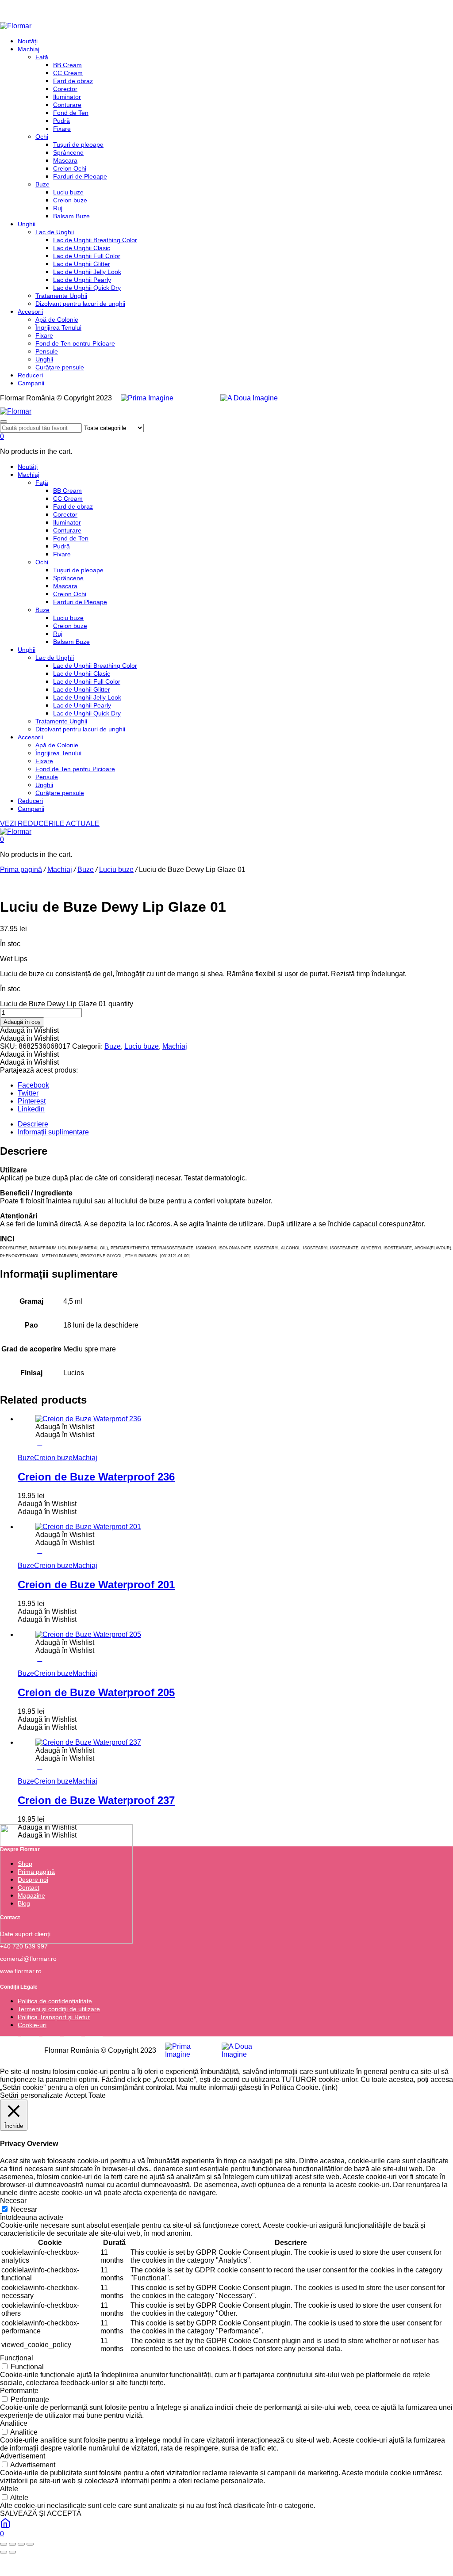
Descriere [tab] (33, 1124)
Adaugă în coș (22, 1022)
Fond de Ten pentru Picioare (75, 343)
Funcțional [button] (17, 2358)
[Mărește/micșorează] (4, 2544)
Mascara (65, 160)
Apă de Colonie (57, 320)
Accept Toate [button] (85, 2095)
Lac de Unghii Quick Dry (87, 288)
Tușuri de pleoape (78, 145)
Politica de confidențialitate (55, 2001)
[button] (29, 1030)
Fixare (62, 129)
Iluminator (67, 97)
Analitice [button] (14, 2423)
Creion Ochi (70, 168)
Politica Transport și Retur (54, 2017)
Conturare (67, 105)
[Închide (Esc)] (30, 2544)
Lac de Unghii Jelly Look (87, 272)
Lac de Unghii (55, 232)
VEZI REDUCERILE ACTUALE (50, 824)
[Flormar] (16, 26)
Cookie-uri (32, 2025)
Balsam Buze (71, 216)
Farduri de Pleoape (80, 176)
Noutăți (28, 41)
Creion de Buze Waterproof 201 (96, 1585)
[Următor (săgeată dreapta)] (12, 2552)
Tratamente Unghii (61, 296)
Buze (42, 184)
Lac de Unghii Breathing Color (95, 240)
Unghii (27, 224)
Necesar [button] (13, 2201)
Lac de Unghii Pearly (82, 280)
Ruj (58, 208)
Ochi (42, 137)
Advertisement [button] (23, 2456)
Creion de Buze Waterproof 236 (96, 1477)
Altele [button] (9, 2489)
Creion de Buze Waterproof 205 (96, 1692)
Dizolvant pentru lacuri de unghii (80, 304)
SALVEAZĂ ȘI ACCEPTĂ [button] (41, 2513)
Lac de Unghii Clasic (82, 248)
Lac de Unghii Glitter (82, 264)
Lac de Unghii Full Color (87, 256)
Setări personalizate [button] (31, 2095)
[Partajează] (21, 2544)
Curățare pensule (60, 367)
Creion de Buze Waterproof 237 (96, 1800)
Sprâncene (68, 152)
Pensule (47, 351)
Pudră (61, 121)
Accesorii (30, 312)
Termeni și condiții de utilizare (59, 2009)
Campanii (31, 383)
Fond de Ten (71, 113)
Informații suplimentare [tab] (53, 1132)
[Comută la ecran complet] (12, 2544)
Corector (65, 89)
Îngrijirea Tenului (58, 327)
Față (42, 57)
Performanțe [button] (19, 2391)
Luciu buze (68, 192)
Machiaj (29, 49)
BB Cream (67, 65)
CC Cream (68, 73)
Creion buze (70, 200)
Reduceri (30, 375)
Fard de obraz (73, 81)
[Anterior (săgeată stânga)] (4, 2552)
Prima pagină (21, 869)
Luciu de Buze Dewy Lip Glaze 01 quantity (67, 1004)
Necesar (24, 2209)
